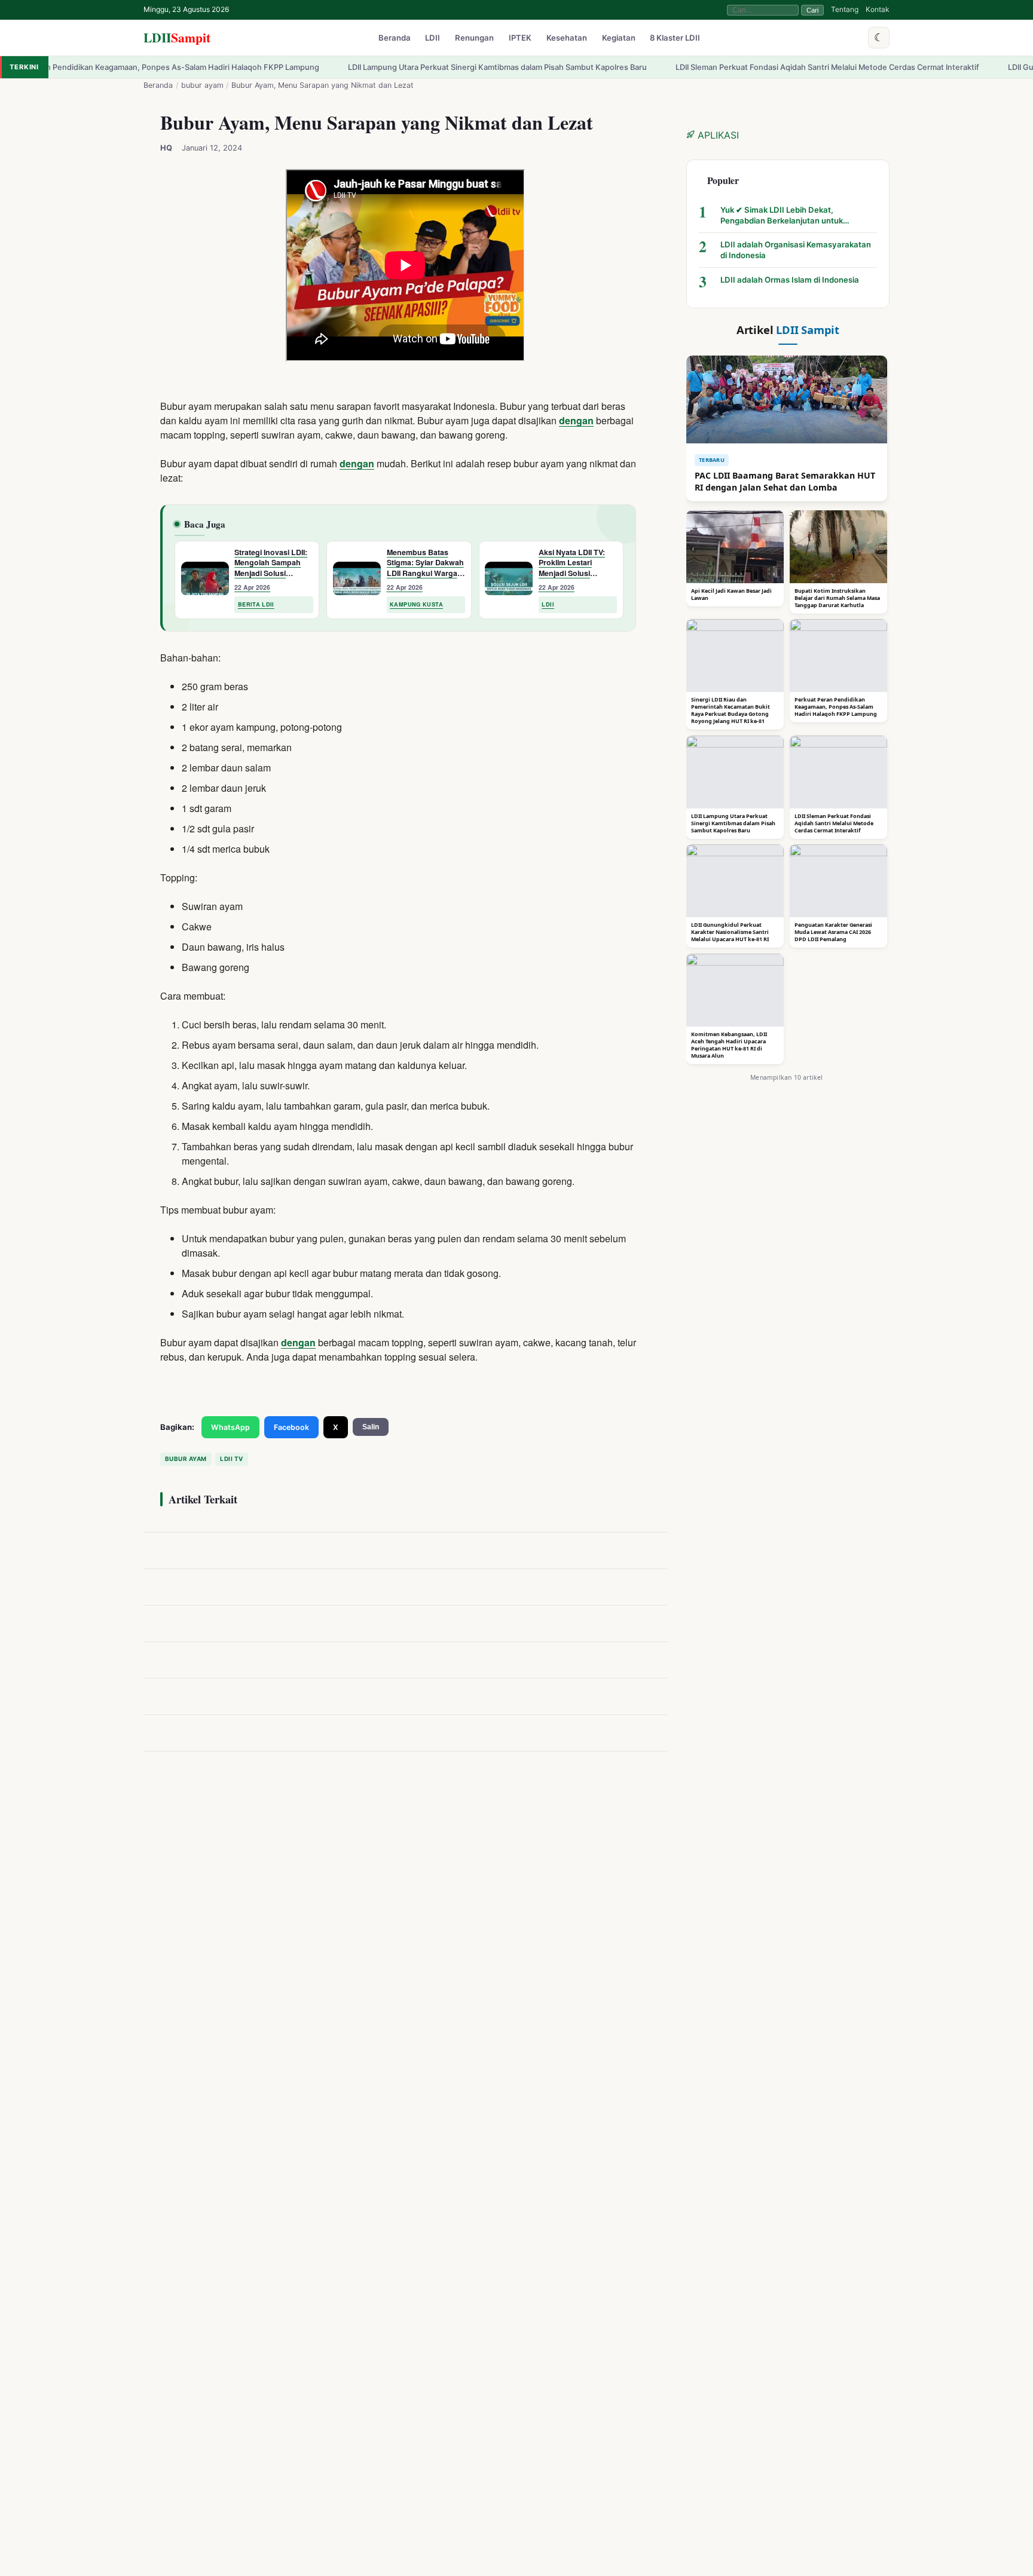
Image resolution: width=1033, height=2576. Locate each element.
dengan (576, 420)
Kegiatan (619, 38)
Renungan (474, 38)
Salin (371, 1427)
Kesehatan (567, 38)
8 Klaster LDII (675, 38)
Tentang (845, 9)
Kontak (878, 9)
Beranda (395, 38)
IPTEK (520, 38)
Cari (812, 10)
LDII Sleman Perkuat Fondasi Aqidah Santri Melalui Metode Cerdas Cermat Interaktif (735, 67)
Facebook (291, 1427)
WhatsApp (230, 1427)
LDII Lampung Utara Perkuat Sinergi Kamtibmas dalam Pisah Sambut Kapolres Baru (405, 67)
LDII (177, 37)
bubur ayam (202, 85)
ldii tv (231, 1459)
